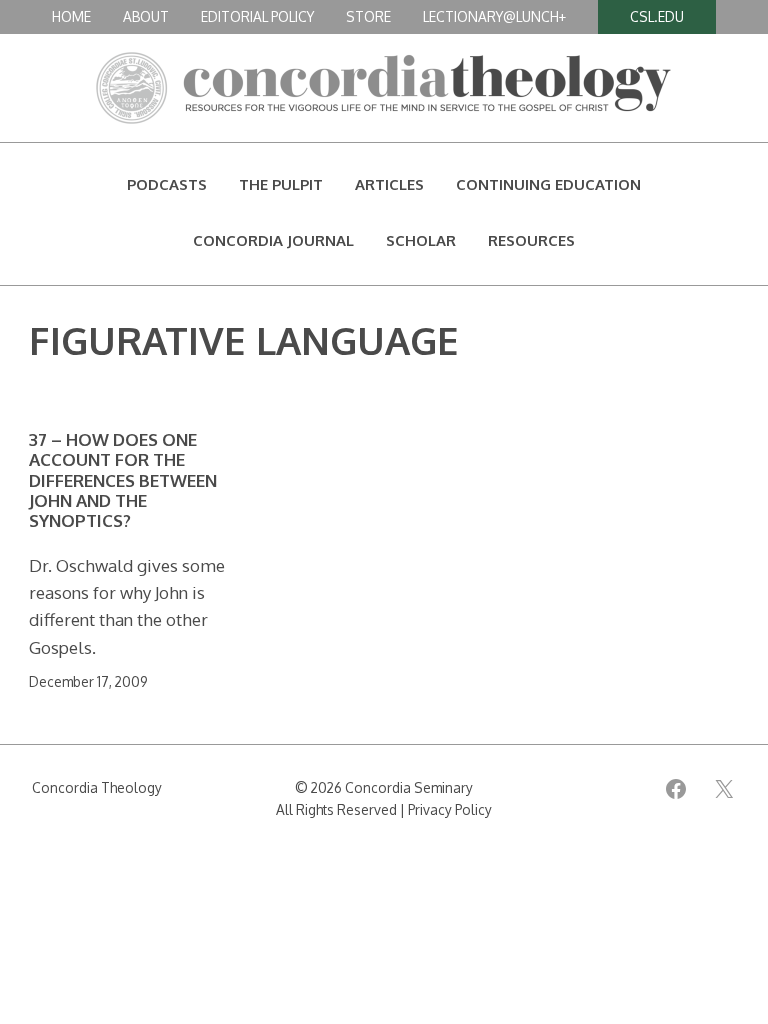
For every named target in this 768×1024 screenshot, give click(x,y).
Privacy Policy (450, 809)
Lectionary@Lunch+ (494, 16)
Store (368, 16)
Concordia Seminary (409, 787)
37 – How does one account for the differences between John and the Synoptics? (123, 481)
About (146, 16)
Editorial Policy (257, 16)
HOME (71, 16)
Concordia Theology (97, 787)
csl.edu (657, 16)
